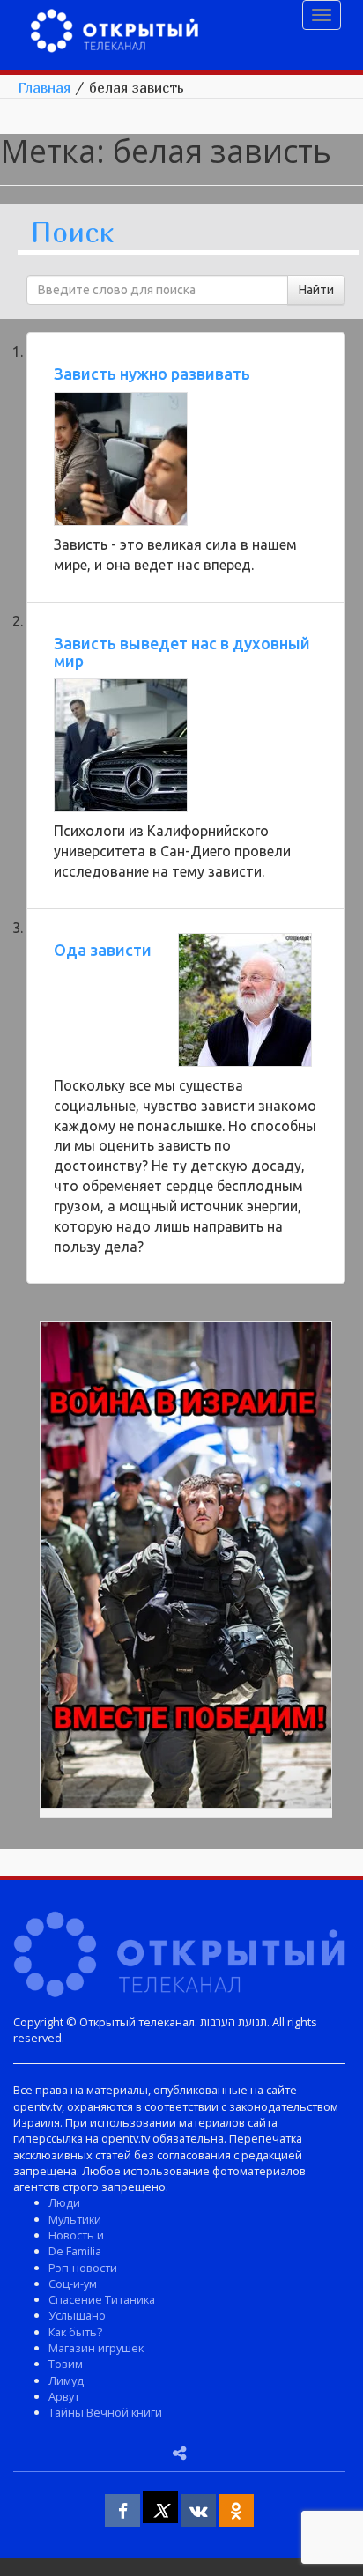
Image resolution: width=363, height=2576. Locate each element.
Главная (44, 87)
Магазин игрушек (96, 2348)
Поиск (72, 233)
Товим (66, 2364)
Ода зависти (103, 950)
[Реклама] (186, 1568)
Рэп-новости (83, 2268)
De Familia (75, 2251)
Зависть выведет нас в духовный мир (182, 652)
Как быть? (75, 2332)
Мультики (75, 2219)
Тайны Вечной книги (105, 2412)
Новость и (76, 2235)
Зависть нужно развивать (152, 374)
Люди (64, 2202)
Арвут (64, 2396)
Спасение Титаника (102, 2299)
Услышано (77, 2315)
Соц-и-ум (73, 2284)
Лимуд (66, 2380)
